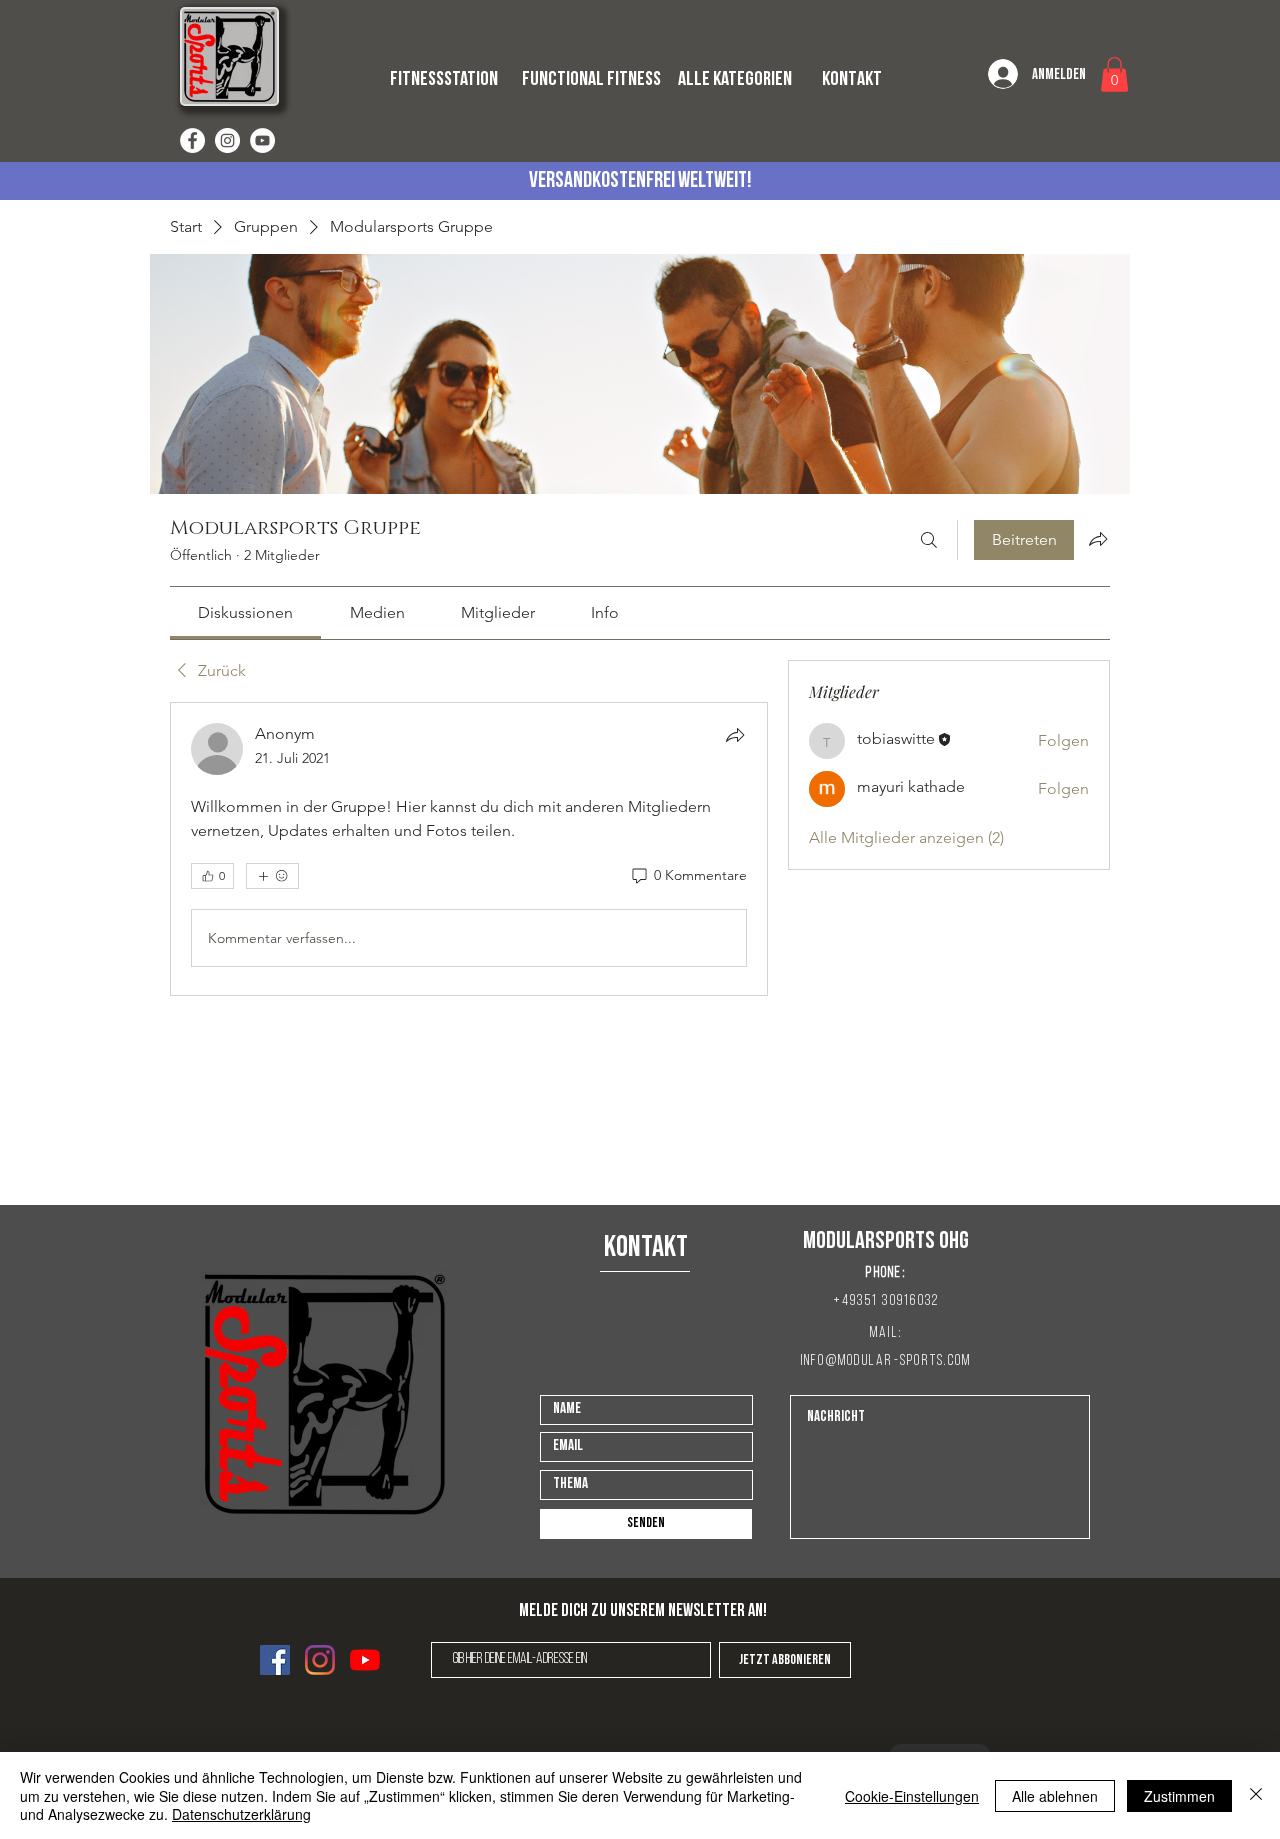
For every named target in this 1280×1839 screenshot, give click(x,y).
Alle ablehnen (1055, 1796)
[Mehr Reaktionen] (272, 876)
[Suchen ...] (929, 540)
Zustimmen (1179, 1796)
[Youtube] (365, 1660)
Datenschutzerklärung (241, 1814)
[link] (245, 612)
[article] (469, 849)
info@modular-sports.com (886, 1361)
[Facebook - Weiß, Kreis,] (192, 140)
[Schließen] (1256, 1795)
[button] (1114, 74)
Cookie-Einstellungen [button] (912, 1796)
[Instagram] (320, 1660)
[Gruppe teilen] (1098, 539)
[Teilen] (735, 735)
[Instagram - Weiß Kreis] (227, 140)
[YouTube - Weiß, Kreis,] (262, 140)
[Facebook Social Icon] (275, 1660)
